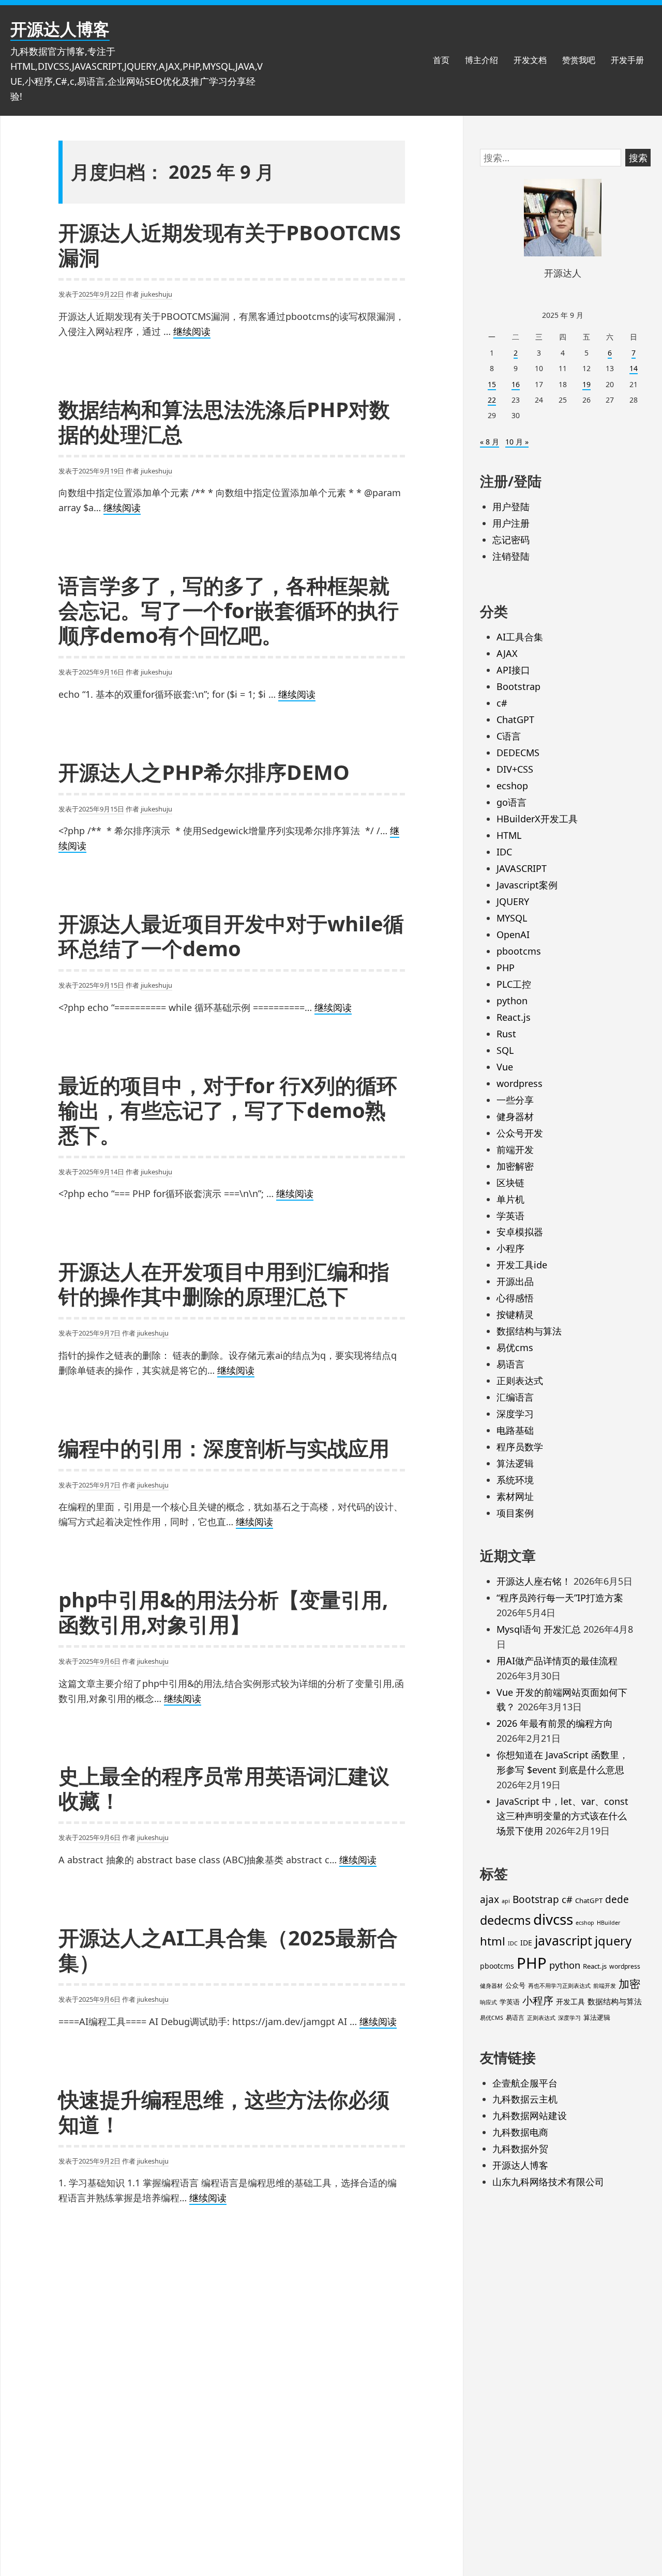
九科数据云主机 (525, 2099)
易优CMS (492, 2018)
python (512, 1001)
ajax (490, 1899)
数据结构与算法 (529, 1331)
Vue (505, 1067)
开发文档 (530, 60)
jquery (613, 1941)
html (493, 1941)
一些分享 (515, 1100)
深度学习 (515, 1414)
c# (502, 703)
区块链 (510, 1183)
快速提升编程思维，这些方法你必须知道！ (224, 2112)
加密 (629, 1984)
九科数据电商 (520, 2132)
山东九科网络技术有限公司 (548, 2182)
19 (586, 384)
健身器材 (515, 1116)
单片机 (510, 1199)
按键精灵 (515, 1314)
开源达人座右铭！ (534, 1581)
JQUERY (513, 901)
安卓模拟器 (520, 1232)
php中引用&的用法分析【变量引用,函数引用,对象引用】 (223, 1612)
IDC (504, 852)
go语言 (511, 802)
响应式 (488, 2002)
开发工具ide (522, 1265)
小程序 (510, 1248)
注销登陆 (511, 556)
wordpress (520, 1083)
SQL (505, 1050)
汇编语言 (515, 1397)
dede (617, 1899)
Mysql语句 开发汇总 (539, 1629)
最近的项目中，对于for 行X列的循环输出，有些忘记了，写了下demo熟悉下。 (228, 1110)
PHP (506, 968)
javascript (563, 1941)
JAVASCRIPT (522, 868)
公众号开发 (520, 1133)
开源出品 (515, 1281)
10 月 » (517, 442)
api (506, 1901)
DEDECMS (518, 753)
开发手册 (627, 60)
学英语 (510, 1216)
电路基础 (515, 1430)
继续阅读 (192, 332)
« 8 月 (490, 442)
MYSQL (512, 918)
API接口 (513, 670)
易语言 (510, 1364)
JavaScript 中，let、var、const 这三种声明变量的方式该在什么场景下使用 (562, 1816)
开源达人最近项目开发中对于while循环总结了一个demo (231, 936)
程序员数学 (520, 1447)
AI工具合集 (520, 637)
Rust (506, 1034)
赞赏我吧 (579, 60)
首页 (441, 60)
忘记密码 (511, 540)
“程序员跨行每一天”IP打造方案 (560, 1598)
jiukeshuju (156, 294)
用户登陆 (511, 507)
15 (492, 384)
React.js (514, 1017)
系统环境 (515, 1480)
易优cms (515, 1347)
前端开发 (515, 1149)
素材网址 (515, 1496)
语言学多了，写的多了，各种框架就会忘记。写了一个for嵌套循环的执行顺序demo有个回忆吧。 (229, 610)
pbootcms (519, 951)
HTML (509, 835)
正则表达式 (520, 1381)
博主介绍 (482, 60)
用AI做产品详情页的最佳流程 (557, 1661)
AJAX (507, 653)
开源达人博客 (60, 29)
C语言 (509, 736)
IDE (526, 1943)
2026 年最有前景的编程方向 (555, 1723)
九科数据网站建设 (530, 2115)
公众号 (515, 1985)
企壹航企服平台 (525, 2083)
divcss (553, 1919)
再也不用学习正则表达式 (559, 1986)
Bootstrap (518, 686)
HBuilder (608, 1923)
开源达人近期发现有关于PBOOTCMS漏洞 (230, 245)
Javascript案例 (527, 885)
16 (516, 384)
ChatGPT (515, 719)
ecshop (512, 786)
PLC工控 (514, 984)
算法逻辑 (515, 1463)
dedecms (505, 1920)
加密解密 (515, 1166)
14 (634, 368)
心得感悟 (515, 1298)
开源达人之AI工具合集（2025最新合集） (228, 1950)
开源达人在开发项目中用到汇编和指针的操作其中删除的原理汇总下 (224, 1284)
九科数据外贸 (520, 2149)
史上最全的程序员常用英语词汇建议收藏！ (224, 1788)
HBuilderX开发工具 (537, 819)
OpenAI (513, 934)
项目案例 (515, 1513)
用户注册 (511, 523)
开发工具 (570, 2002)
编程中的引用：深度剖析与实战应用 (224, 1448)
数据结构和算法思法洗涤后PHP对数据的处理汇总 (224, 421)
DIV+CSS (515, 769)
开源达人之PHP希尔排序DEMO (204, 772)
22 (492, 400)
